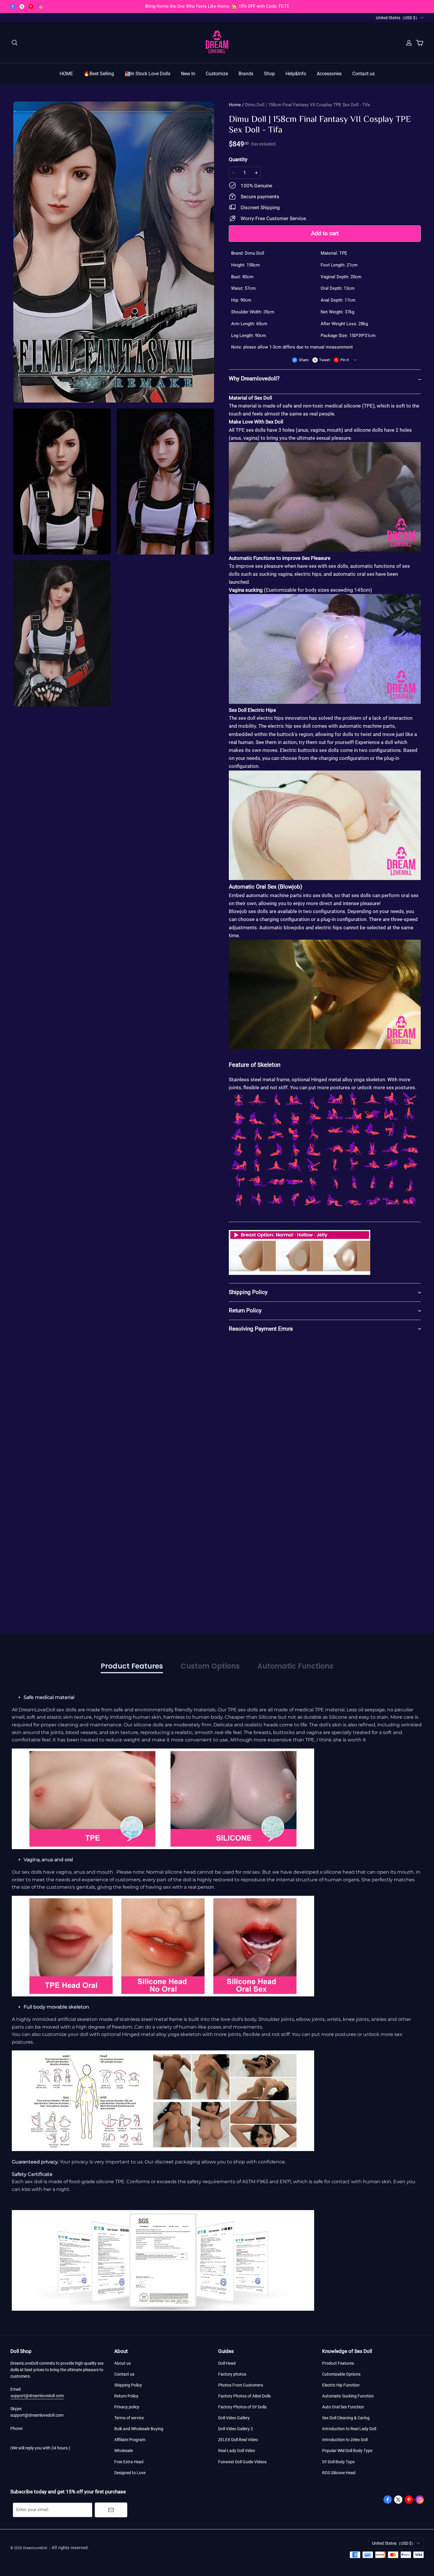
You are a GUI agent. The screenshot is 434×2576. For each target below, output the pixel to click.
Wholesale (124, 2451)
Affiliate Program (130, 2440)
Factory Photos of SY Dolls (242, 2407)
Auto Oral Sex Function (343, 2407)
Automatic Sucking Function (348, 2396)
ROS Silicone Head (339, 2473)
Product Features (338, 2363)
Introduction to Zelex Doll (345, 2440)
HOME (66, 74)
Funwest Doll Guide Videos (242, 2462)
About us (123, 2363)
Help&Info (296, 74)
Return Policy (126, 2396)
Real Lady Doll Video (237, 2451)
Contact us (363, 74)
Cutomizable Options (341, 2374)
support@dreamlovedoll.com (37, 2396)
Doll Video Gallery (234, 2418)
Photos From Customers (241, 2385)
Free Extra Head (129, 2462)
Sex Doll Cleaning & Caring (346, 2418)
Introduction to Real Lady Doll (349, 2429)
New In (188, 74)
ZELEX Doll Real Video (238, 2440)
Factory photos (232, 2374)
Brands (246, 74)
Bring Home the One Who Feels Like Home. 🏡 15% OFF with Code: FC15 (217, 6)
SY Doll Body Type (338, 2462)
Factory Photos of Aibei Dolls (244, 2396)
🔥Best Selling (99, 74)
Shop (269, 74)
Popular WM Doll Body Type (347, 2451)
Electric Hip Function (341, 2385)
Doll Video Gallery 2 (236, 2429)
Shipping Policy (128, 2385)
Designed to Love (130, 2473)
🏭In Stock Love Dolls (147, 74)
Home (235, 105)
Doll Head (227, 2363)
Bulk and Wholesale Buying (139, 2429)
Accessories (329, 74)
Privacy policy (127, 2407)
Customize (217, 74)
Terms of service (129, 2418)
